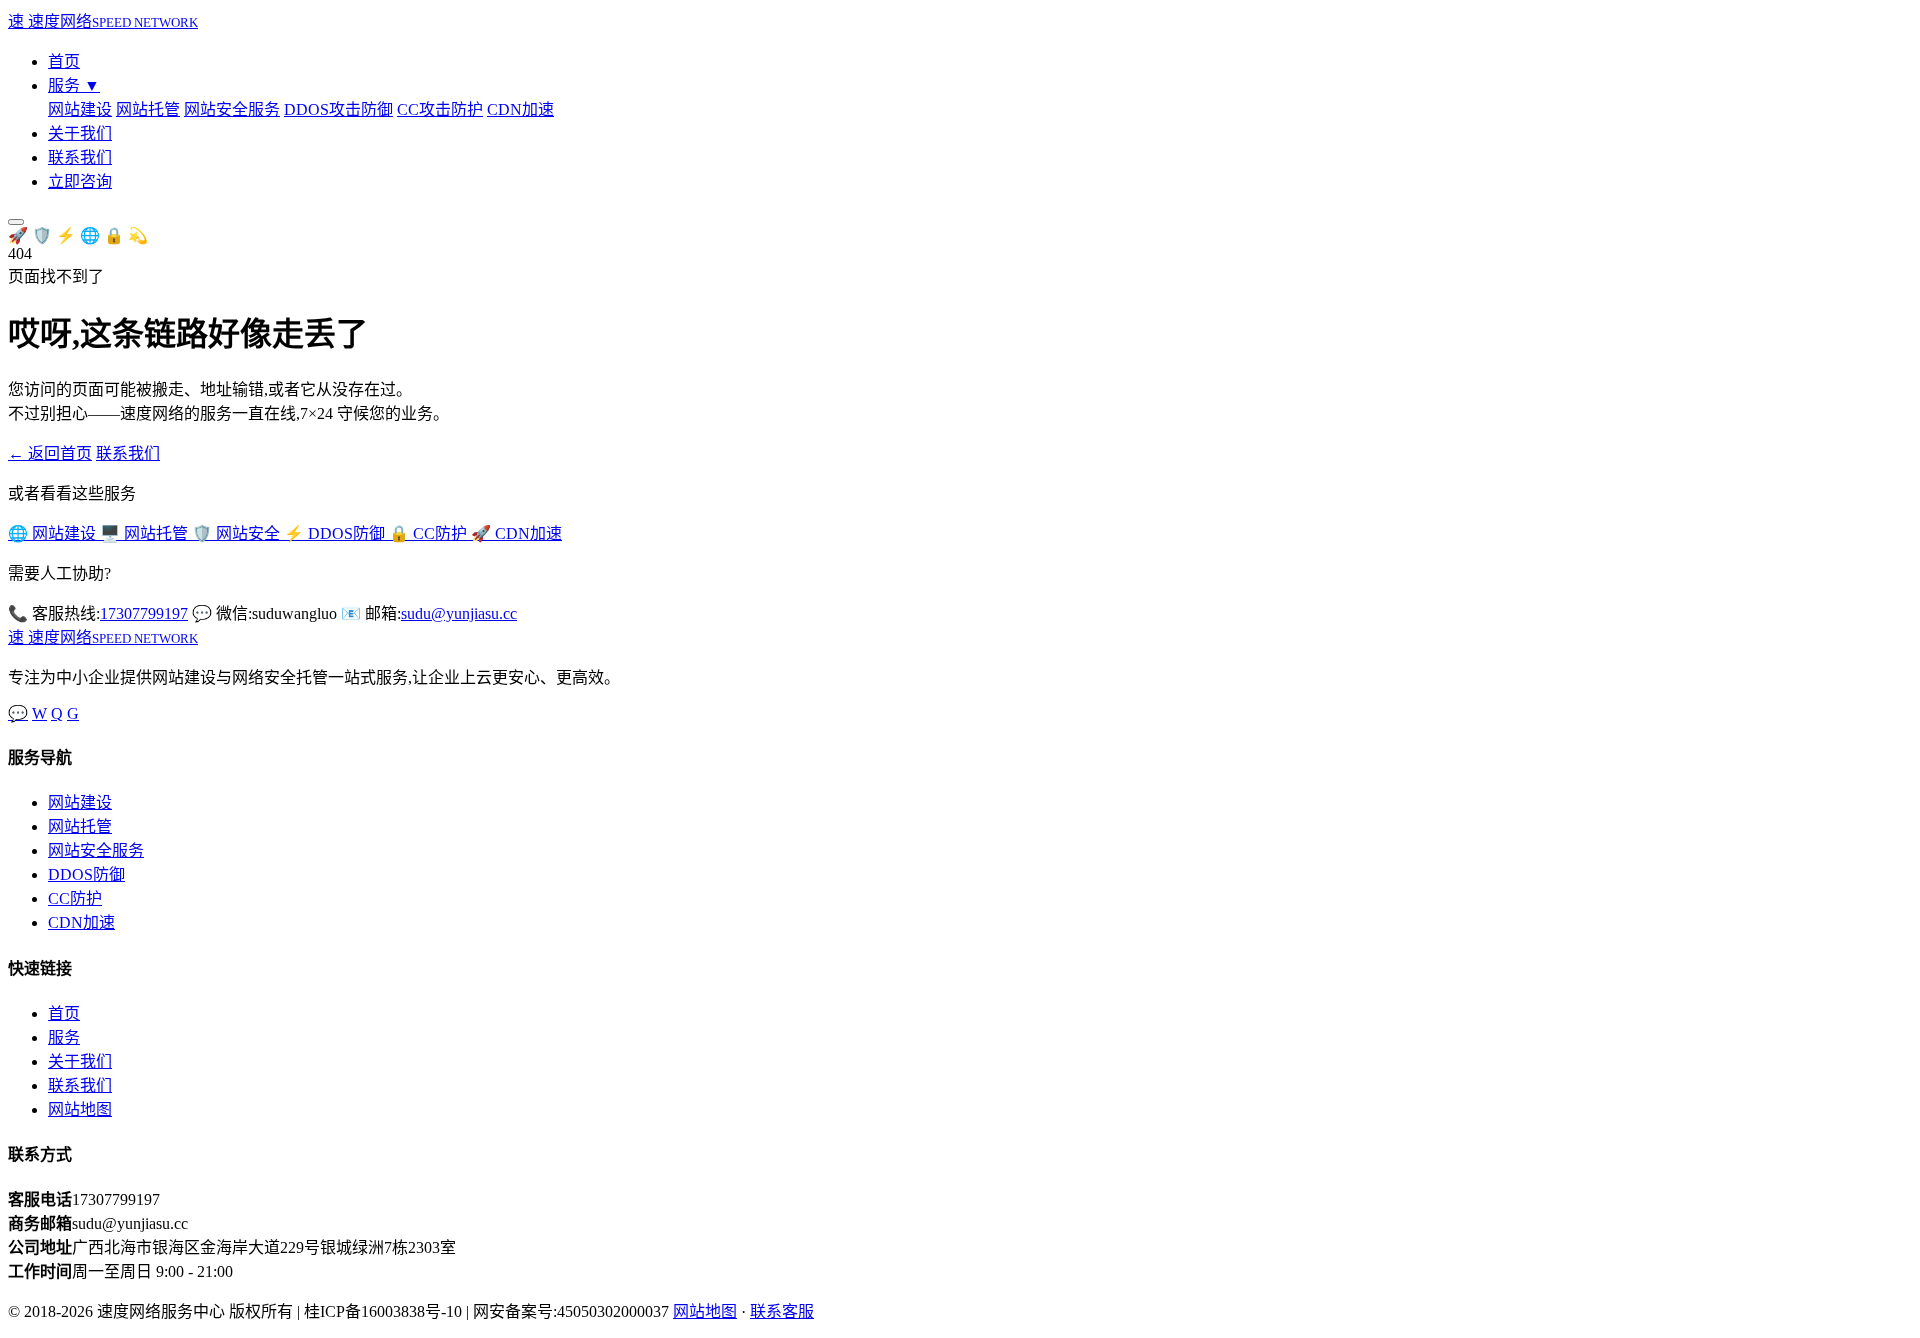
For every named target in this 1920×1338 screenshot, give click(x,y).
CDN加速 (520, 109)
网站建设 (80, 109)
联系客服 (782, 1311)
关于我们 (80, 133)
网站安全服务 (232, 109)
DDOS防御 (86, 874)
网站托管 (148, 109)
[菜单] (16, 222)
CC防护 (75, 898)
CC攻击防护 (440, 109)
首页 (64, 61)
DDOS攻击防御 (338, 109)
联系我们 (80, 157)
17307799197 (144, 613)
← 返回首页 (50, 453)
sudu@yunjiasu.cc (459, 613)
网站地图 (80, 1109)
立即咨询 (80, 181)
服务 (74, 85)
